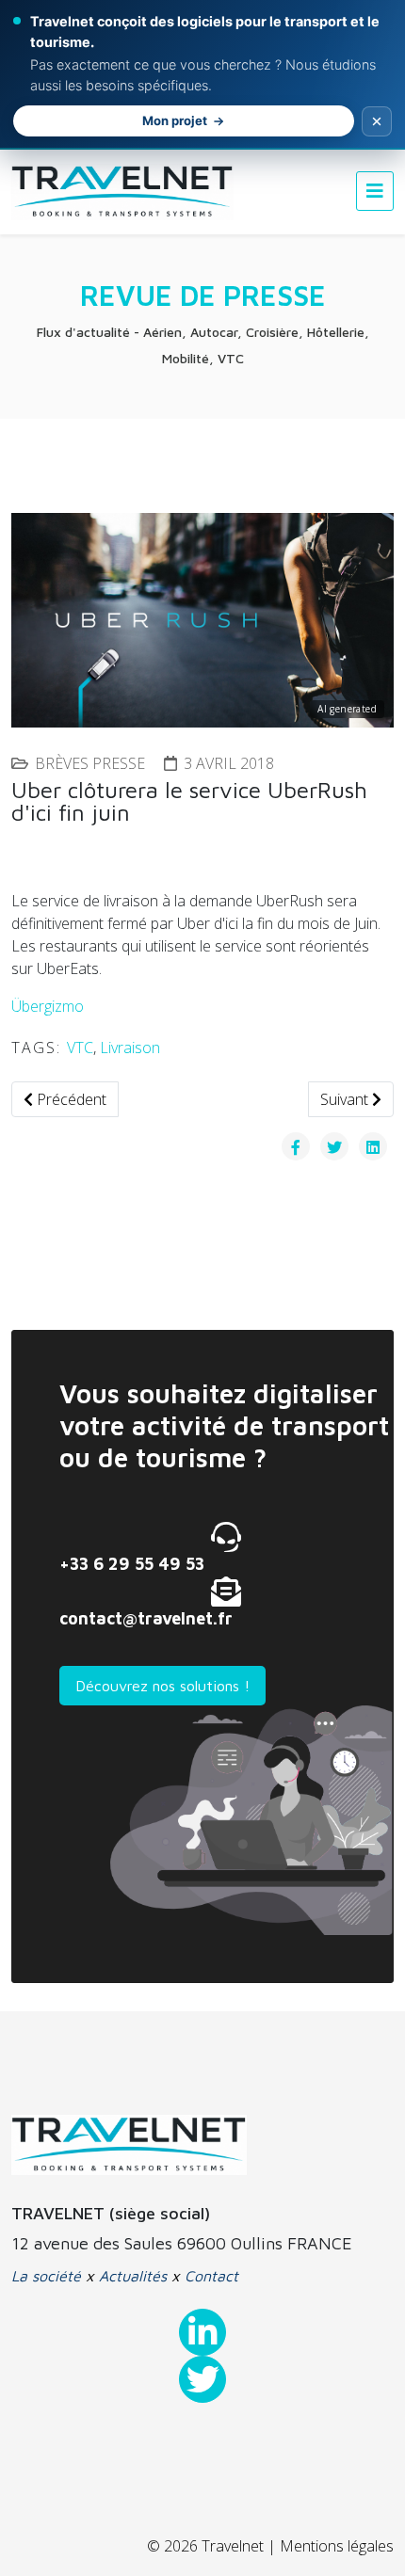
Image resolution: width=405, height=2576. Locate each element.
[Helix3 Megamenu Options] (375, 191)
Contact (211, 2276)
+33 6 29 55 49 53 (132, 1564)
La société (46, 2276)
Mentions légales (337, 2546)
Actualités (133, 2276)
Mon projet (175, 120)
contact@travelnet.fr (146, 1618)
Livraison (130, 1048)
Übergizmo (48, 1006)
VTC (80, 1048)
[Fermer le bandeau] (377, 121)
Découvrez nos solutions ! (162, 1686)
